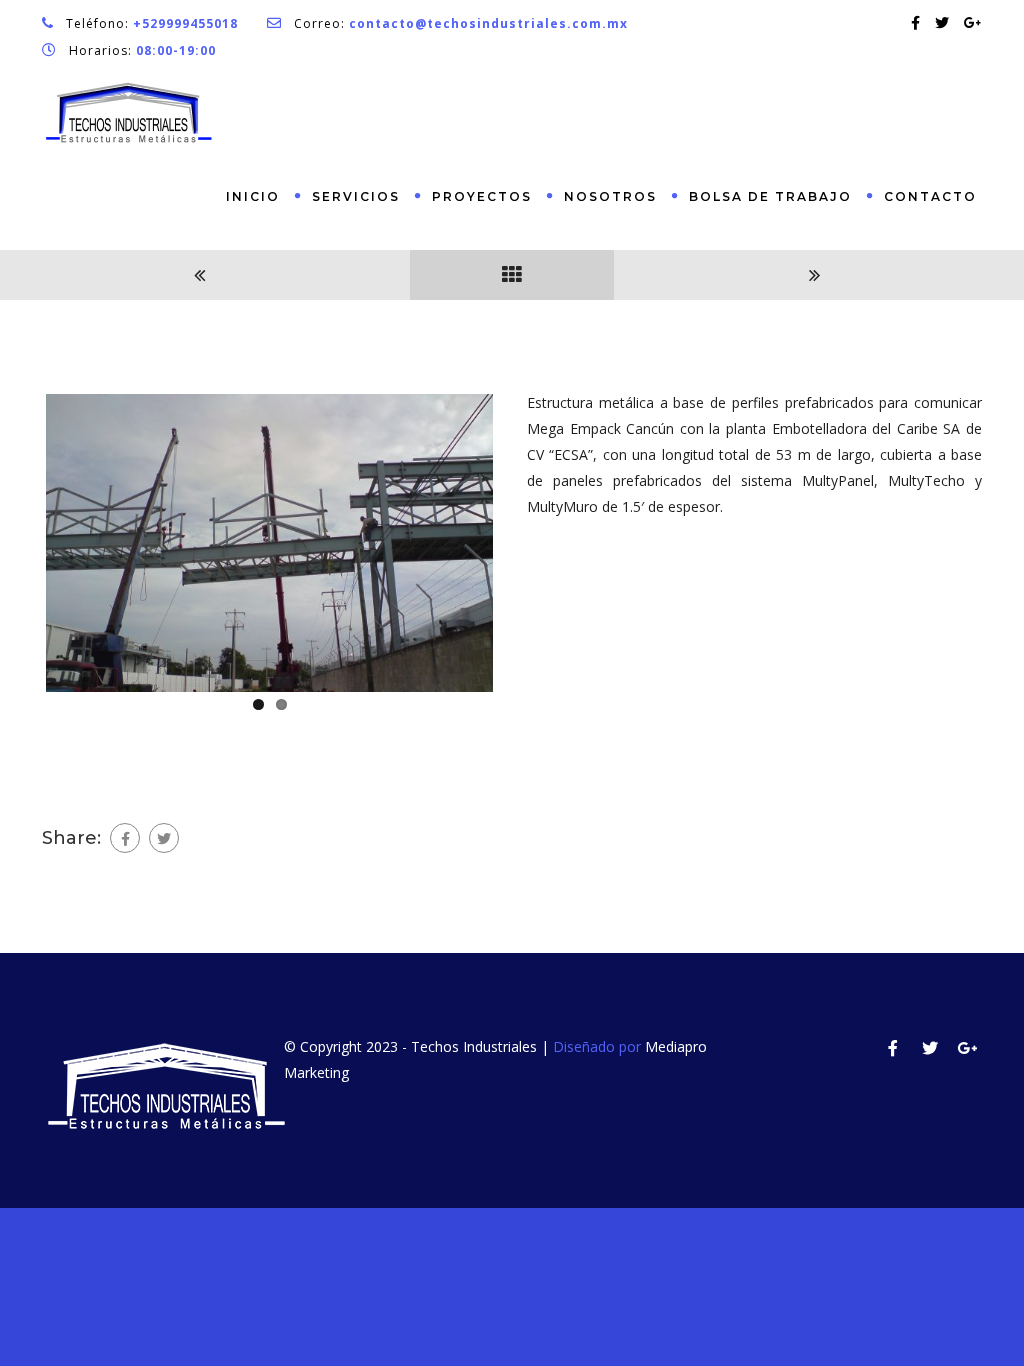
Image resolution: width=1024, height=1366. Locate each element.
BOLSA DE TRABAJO (770, 196)
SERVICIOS (356, 196)
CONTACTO (930, 196)
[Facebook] (125, 838)
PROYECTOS (482, 196)
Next (523, 539)
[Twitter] (164, 838)
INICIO (253, 196)
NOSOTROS (610, 196)
